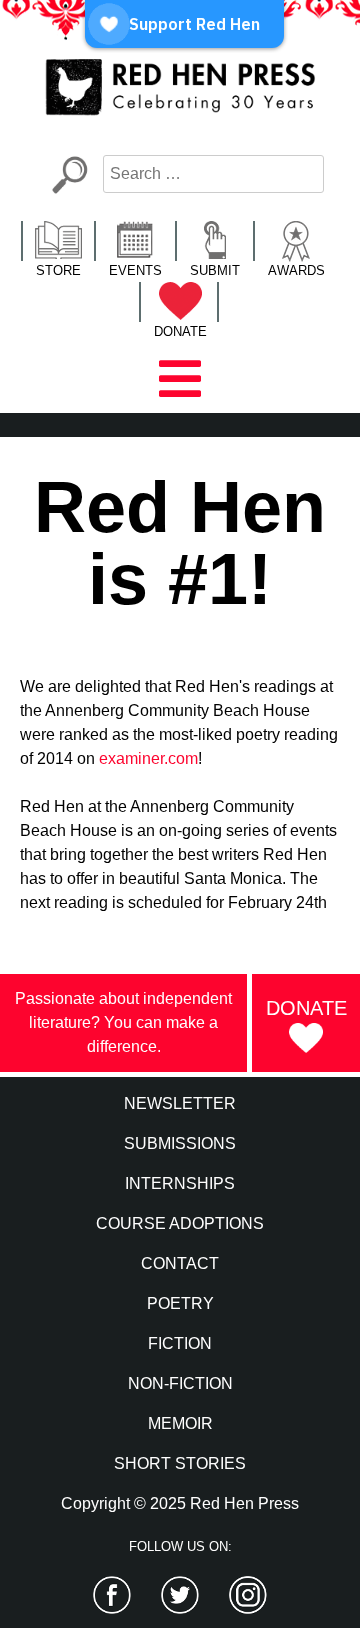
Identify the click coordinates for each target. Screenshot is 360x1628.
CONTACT (180, 1263)
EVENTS (135, 270)
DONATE (180, 331)
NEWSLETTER (180, 1103)
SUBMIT (215, 270)
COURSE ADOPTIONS (180, 1223)
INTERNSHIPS (180, 1183)
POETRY (180, 1303)
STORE (58, 270)
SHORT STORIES (180, 1463)
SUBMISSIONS (180, 1143)
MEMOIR (180, 1423)
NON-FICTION (180, 1383)
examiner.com (148, 758)
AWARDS (296, 270)
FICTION (180, 1343)
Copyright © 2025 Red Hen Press (180, 1503)
